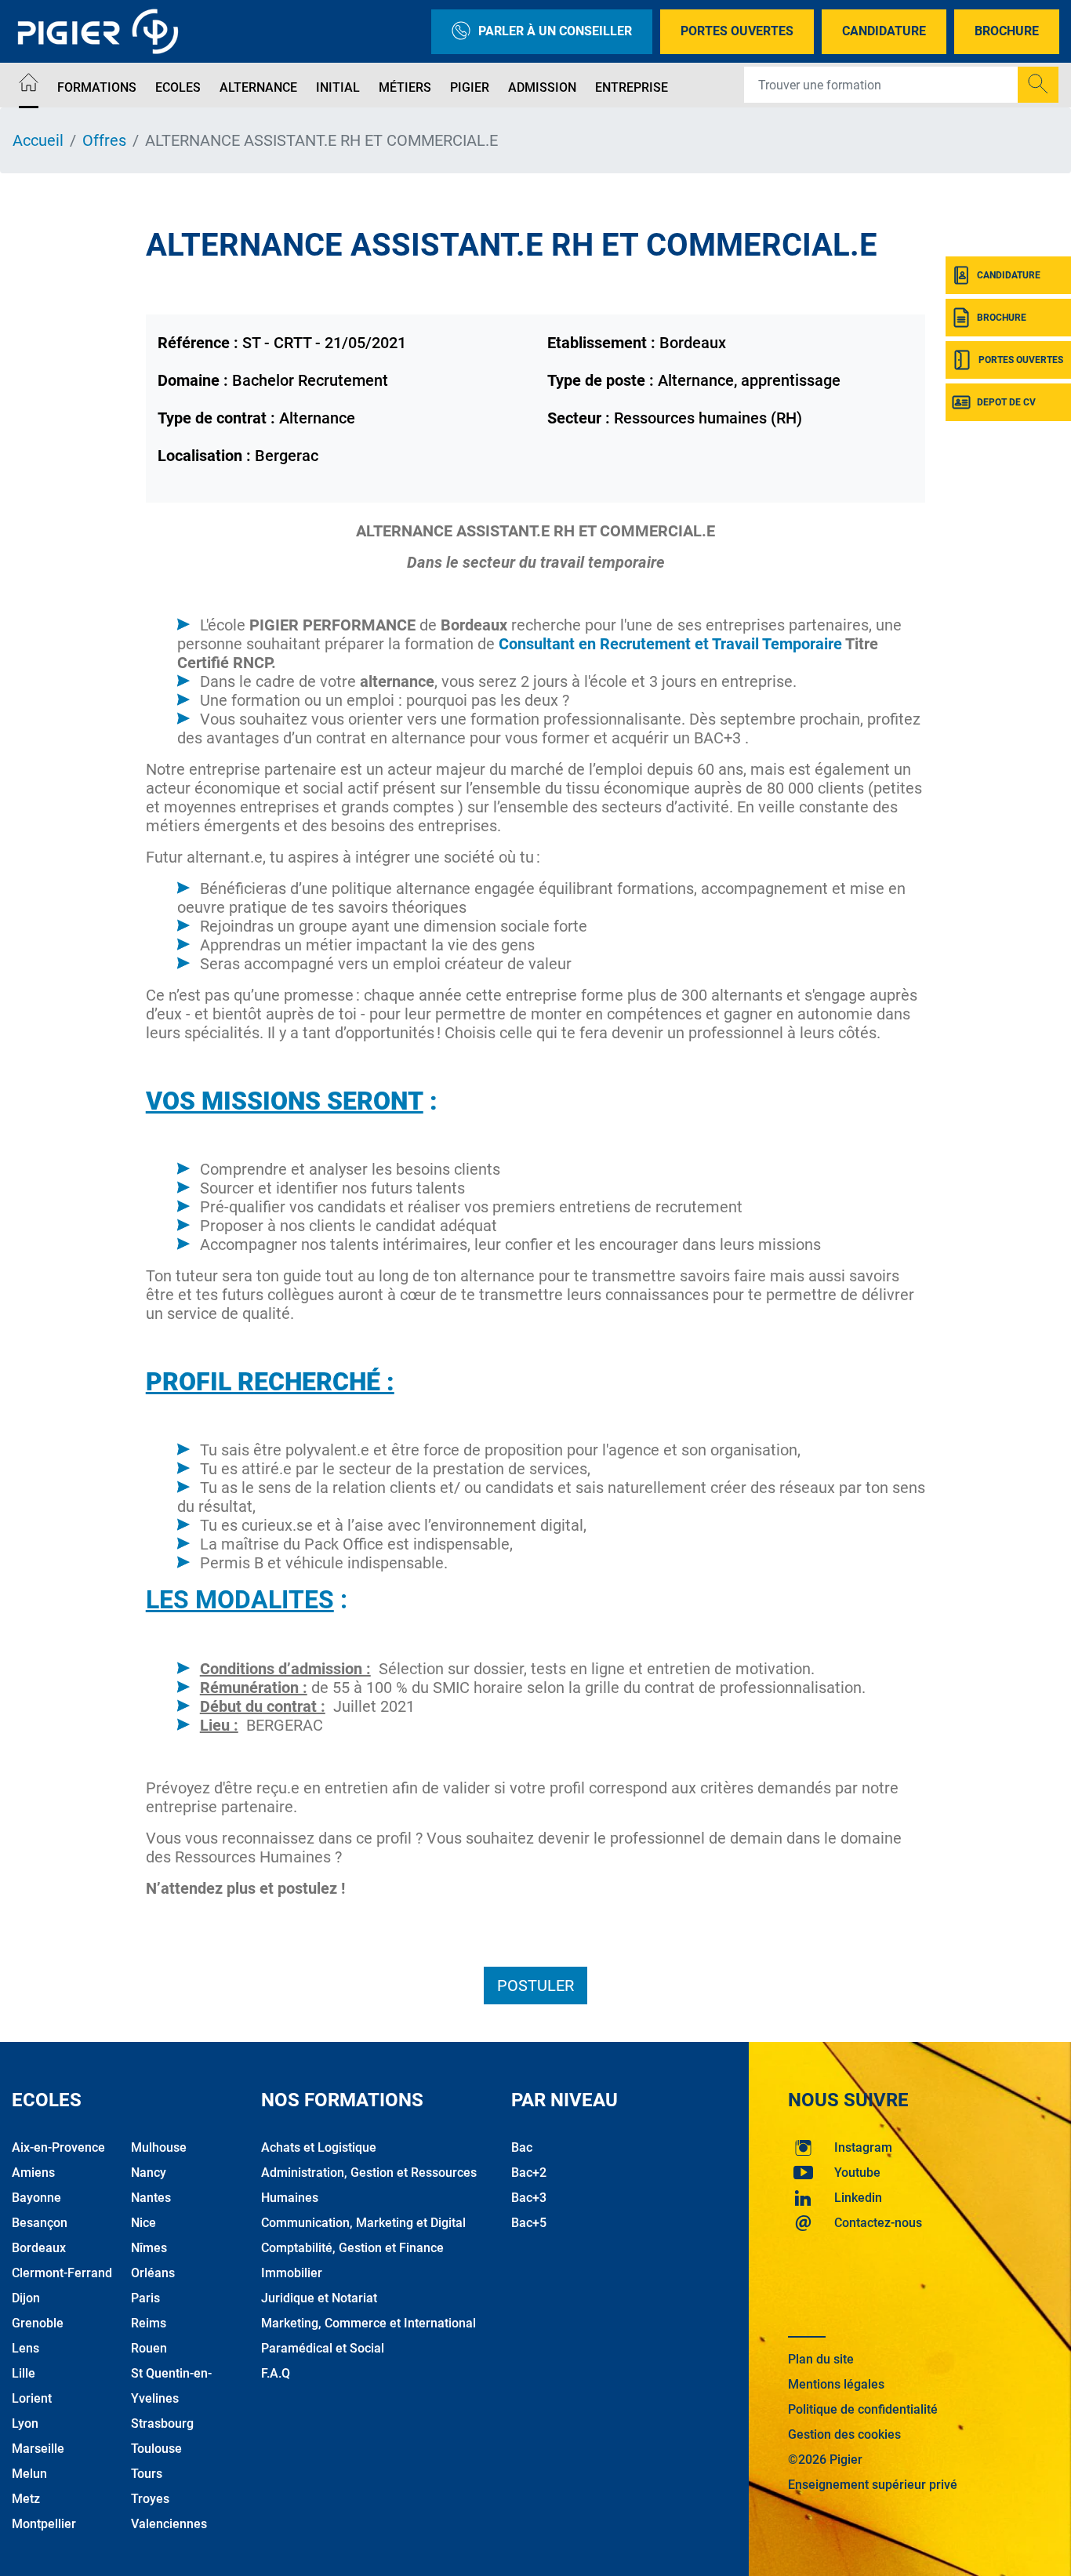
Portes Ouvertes (737, 31)
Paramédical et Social (323, 2348)
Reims (149, 2323)
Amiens (33, 2173)
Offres (104, 140)
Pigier (470, 87)
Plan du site (821, 2359)
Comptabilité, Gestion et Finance (352, 2248)
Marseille (38, 2449)
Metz (26, 2499)
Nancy (149, 2173)
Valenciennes (169, 2524)
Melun (29, 2474)
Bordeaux (39, 2248)
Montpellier (44, 2524)
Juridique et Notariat (319, 2298)
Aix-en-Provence (58, 2147)
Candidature (884, 31)
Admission (542, 87)
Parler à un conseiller (555, 31)
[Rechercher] (1038, 85)
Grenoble (38, 2323)
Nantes (151, 2198)
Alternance (258, 87)
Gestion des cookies (844, 2434)
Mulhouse (159, 2147)
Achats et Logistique (319, 2147)
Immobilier (292, 2273)
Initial (338, 87)
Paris (145, 2298)
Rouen (149, 2348)
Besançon (40, 2223)
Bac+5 (529, 2223)
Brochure (1007, 31)
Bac (522, 2147)
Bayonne (36, 2198)
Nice (143, 2223)
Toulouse (156, 2449)
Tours (147, 2474)
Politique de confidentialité (863, 2409)
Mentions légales (836, 2384)
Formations (97, 87)
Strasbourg (162, 2423)
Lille (24, 2373)
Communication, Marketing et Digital (363, 2223)
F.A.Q (276, 2373)
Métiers (405, 87)
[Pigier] (102, 31)
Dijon (26, 2298)
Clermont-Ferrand (62, 2273)
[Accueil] (29, 85)
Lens (25, 2348)
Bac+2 (529, 2173)
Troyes (150, 2499)
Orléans (153, 2273)
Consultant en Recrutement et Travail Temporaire (670, 644)
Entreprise (632, 87)
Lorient (32, 2398)
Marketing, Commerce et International (368, 2323)
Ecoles (178, 87)
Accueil (38, 140)
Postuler (535, 1986)
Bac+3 (529, 2198)
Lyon (25, 2423)
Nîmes (149, 2248)
